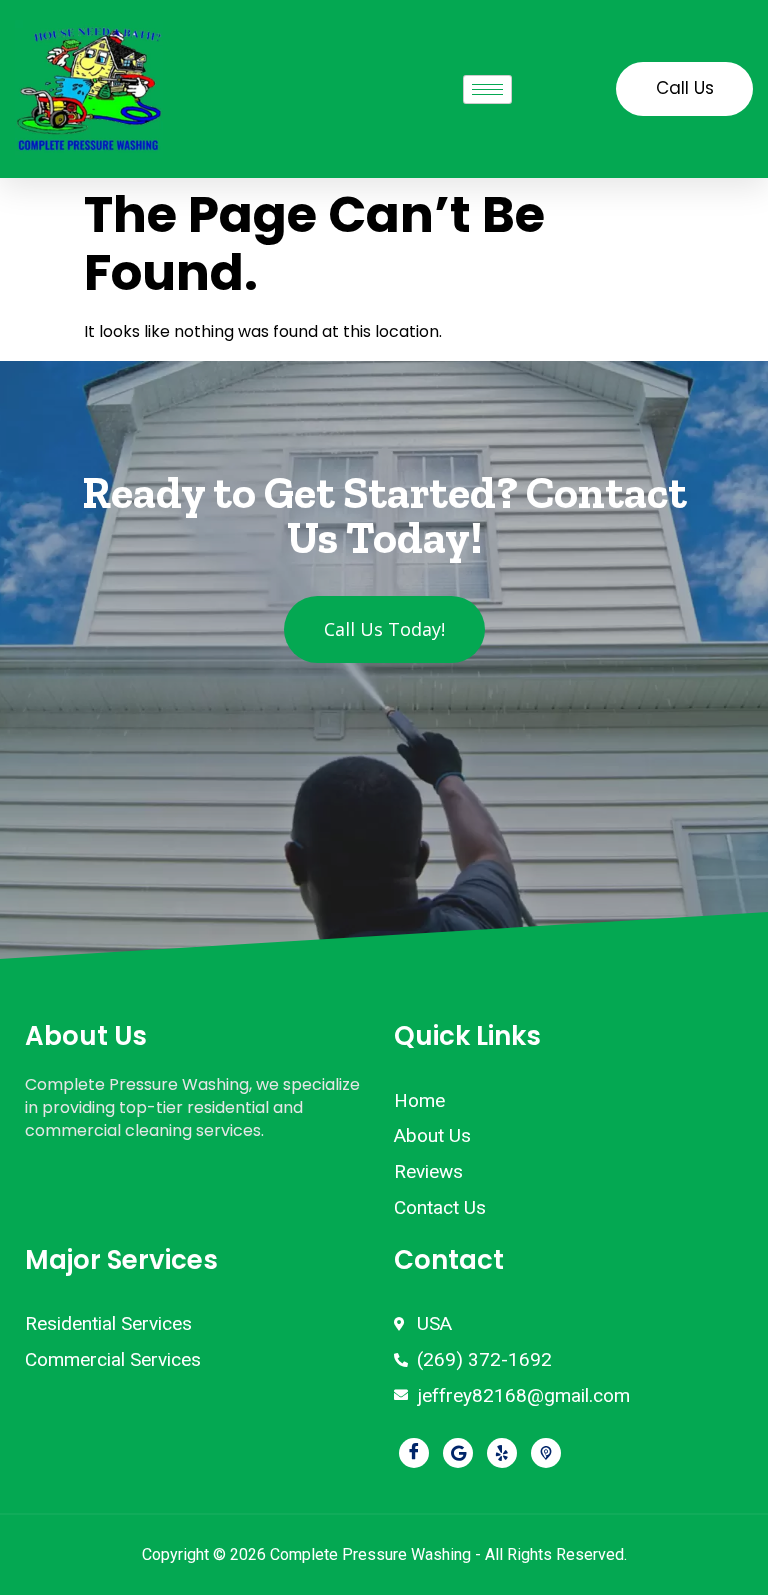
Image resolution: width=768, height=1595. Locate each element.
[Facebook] (414, 1453)
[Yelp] (502, 1453)
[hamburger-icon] (487, 89)
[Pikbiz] (546, 1453)
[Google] (458, 1453)
